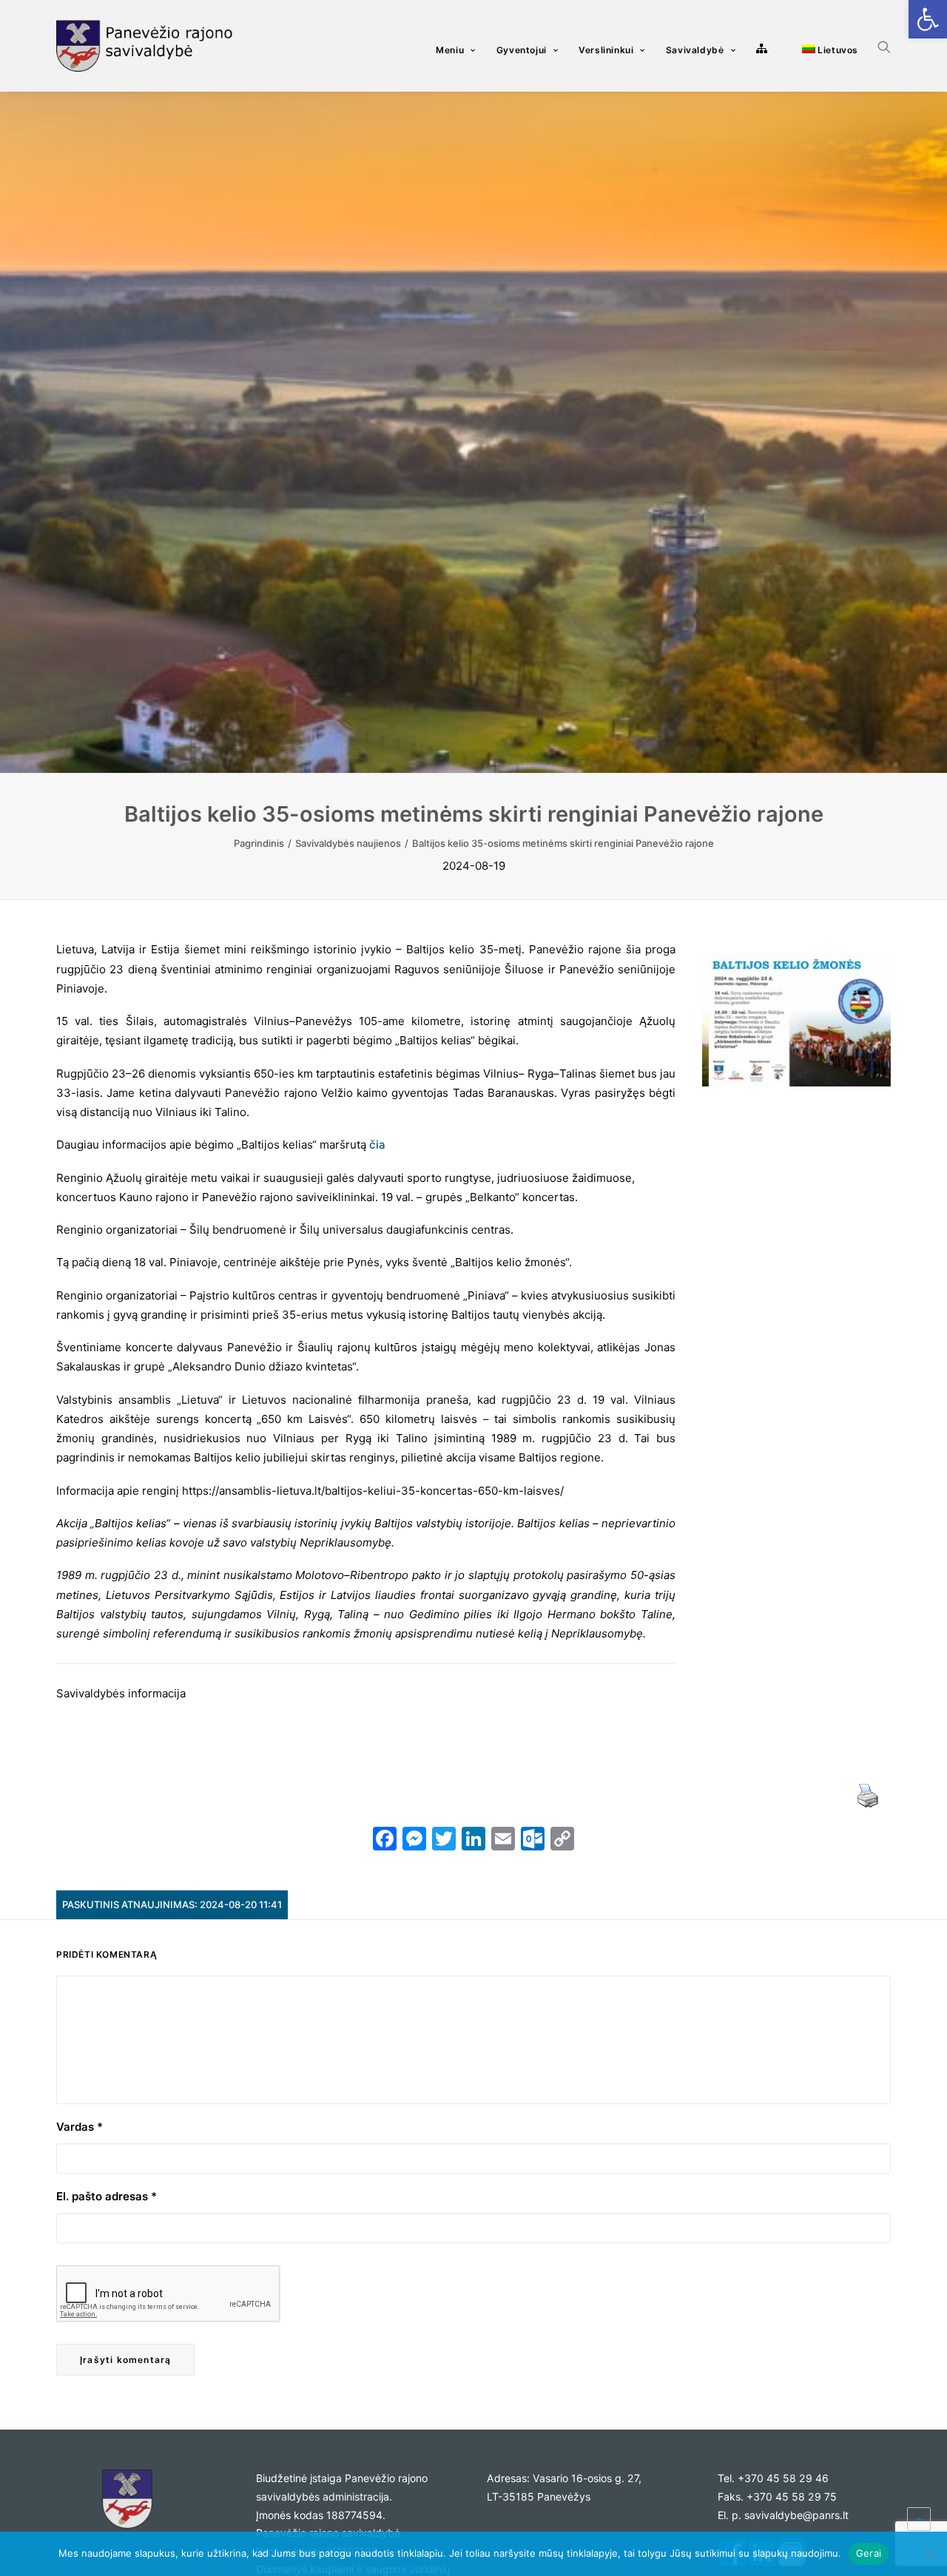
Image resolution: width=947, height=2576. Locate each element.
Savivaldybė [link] (695, 50)
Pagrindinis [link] (259, 843)
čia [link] (377, 1145)
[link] (928, 19)
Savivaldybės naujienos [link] (348, 843)
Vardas (80, 2127)
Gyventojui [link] (522, 50)
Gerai (869, 2553)
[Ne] (929, 2554)
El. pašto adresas (107, 2196)
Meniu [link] (450, 50)
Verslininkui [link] (606, 50)
